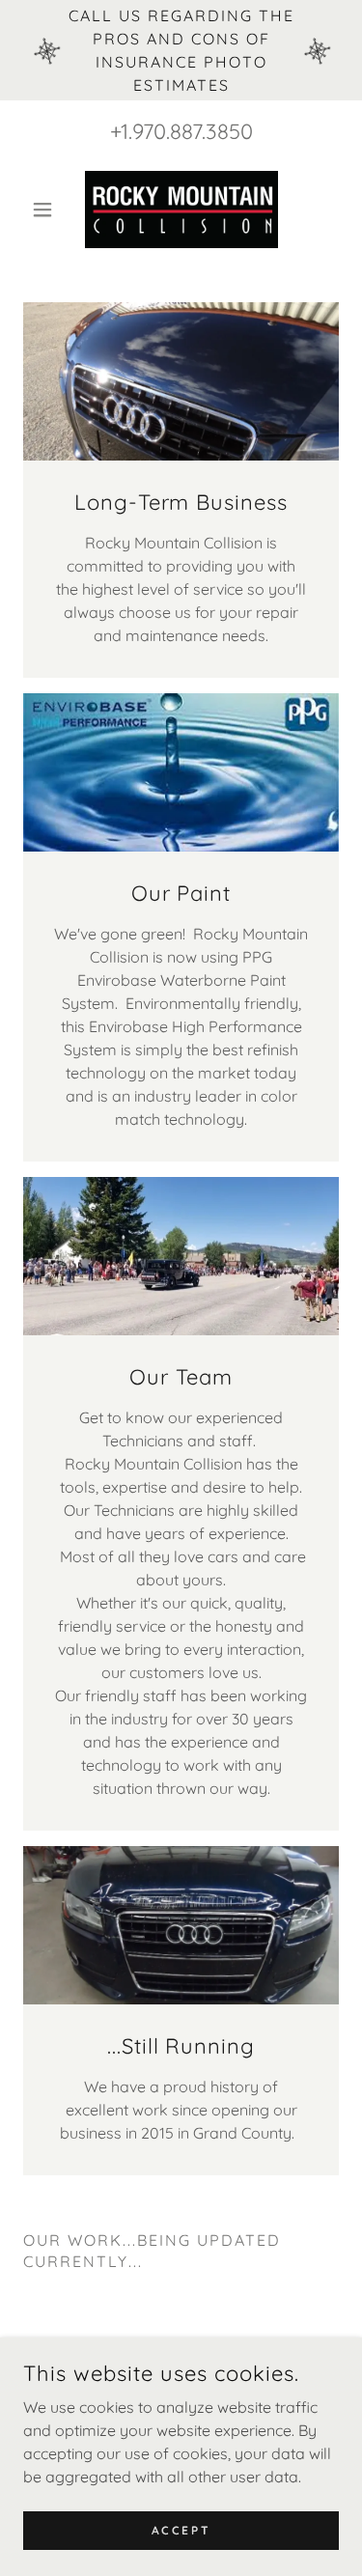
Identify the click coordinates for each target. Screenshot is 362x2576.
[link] (181, 210)
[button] (47, 210)
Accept (181, 2530)
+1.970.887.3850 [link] (181, 131)
